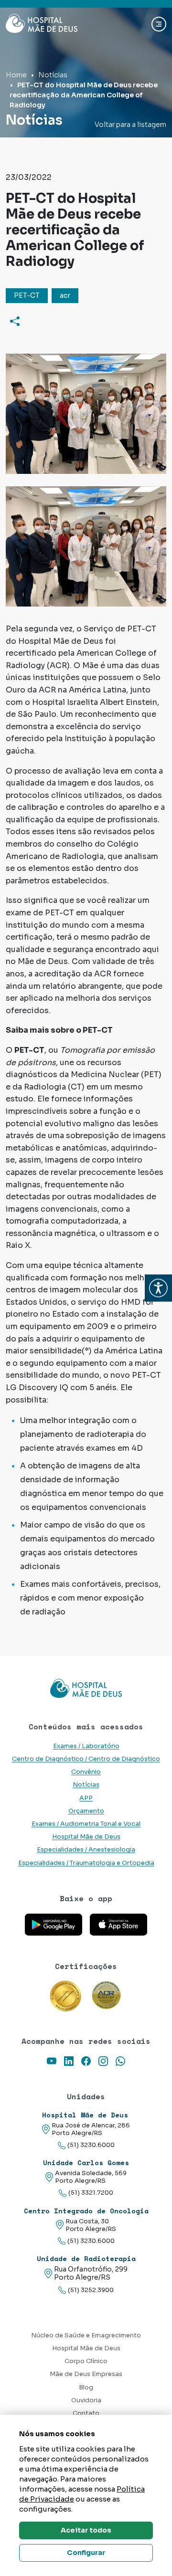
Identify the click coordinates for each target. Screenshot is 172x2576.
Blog (86, 2388)
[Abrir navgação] (159, 24)
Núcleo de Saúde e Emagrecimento (86, 2335)
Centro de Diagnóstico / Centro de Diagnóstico (86, 1759)
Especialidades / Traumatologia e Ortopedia (86, 1863)
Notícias (53, 75)
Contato (86, 2413)
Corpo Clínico (86, 2361)
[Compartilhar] (15, 321)
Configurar (86, 2553)
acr (65, 295)
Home (16, 75)
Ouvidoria (86, 2400)
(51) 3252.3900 (91, 2290)
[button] (158, 1288)
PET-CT (27, 295)
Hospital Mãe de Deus (86, 1837)
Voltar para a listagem (130, 125)
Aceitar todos (86, 2530)
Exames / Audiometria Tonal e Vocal (86, 1824)
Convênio (86, 1772)
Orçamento (86, 1811)
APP (86, 1798)
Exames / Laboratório (86, 1746)
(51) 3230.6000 (91, 2145)
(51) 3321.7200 (91, 2193)
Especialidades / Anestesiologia (86, 1850)
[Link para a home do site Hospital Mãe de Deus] (86, 1688)
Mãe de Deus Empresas (86, 2374)
